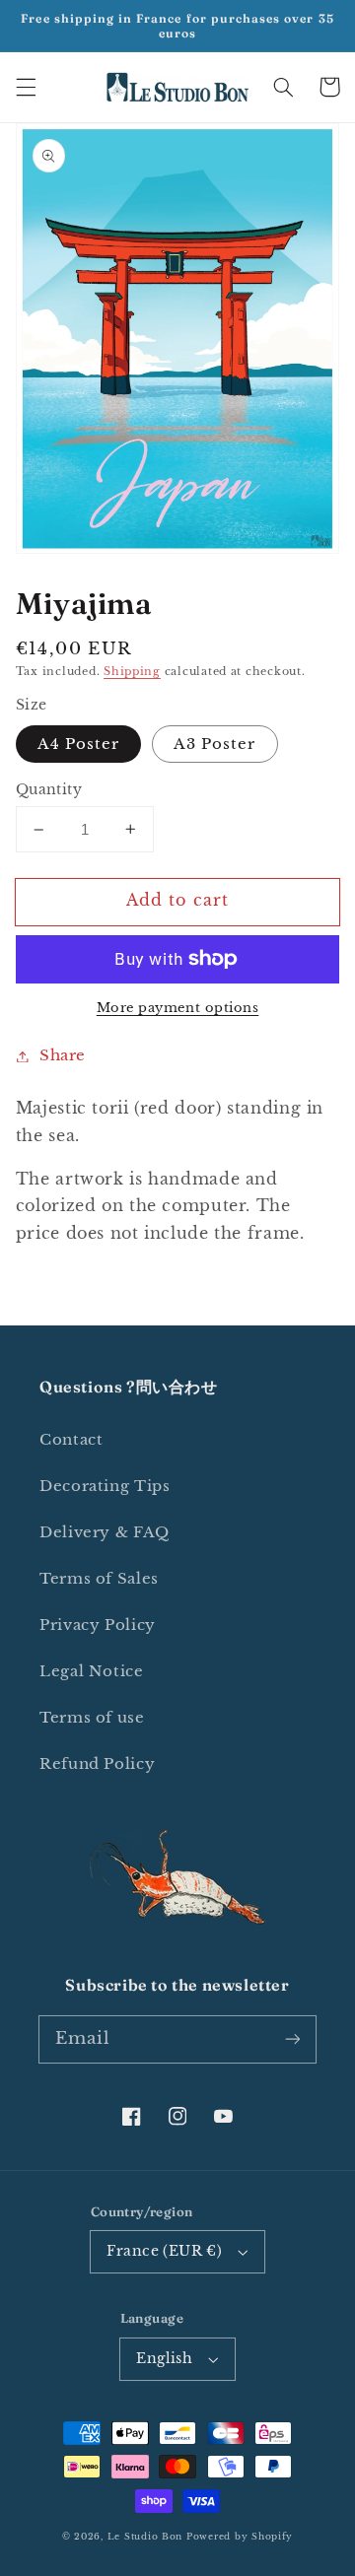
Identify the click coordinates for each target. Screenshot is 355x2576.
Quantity (49, 790)
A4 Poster (78, 744)
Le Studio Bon (145, 2537)
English (164, 2359)
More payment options (178, 1008)
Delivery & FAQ (105, 1532)
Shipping (132, 672)
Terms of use (92, 1718)
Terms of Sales (99, 1579)
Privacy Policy (98, 1625)
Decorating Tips (105, 1486)
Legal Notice (92, 1671)
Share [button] (63, 1055)
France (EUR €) (164, 2251)
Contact (71, 1440)
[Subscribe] (293, 2039)
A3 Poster (214, 744)
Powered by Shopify (240, 2537)
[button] (26, 87)
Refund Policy (97, 1764)
